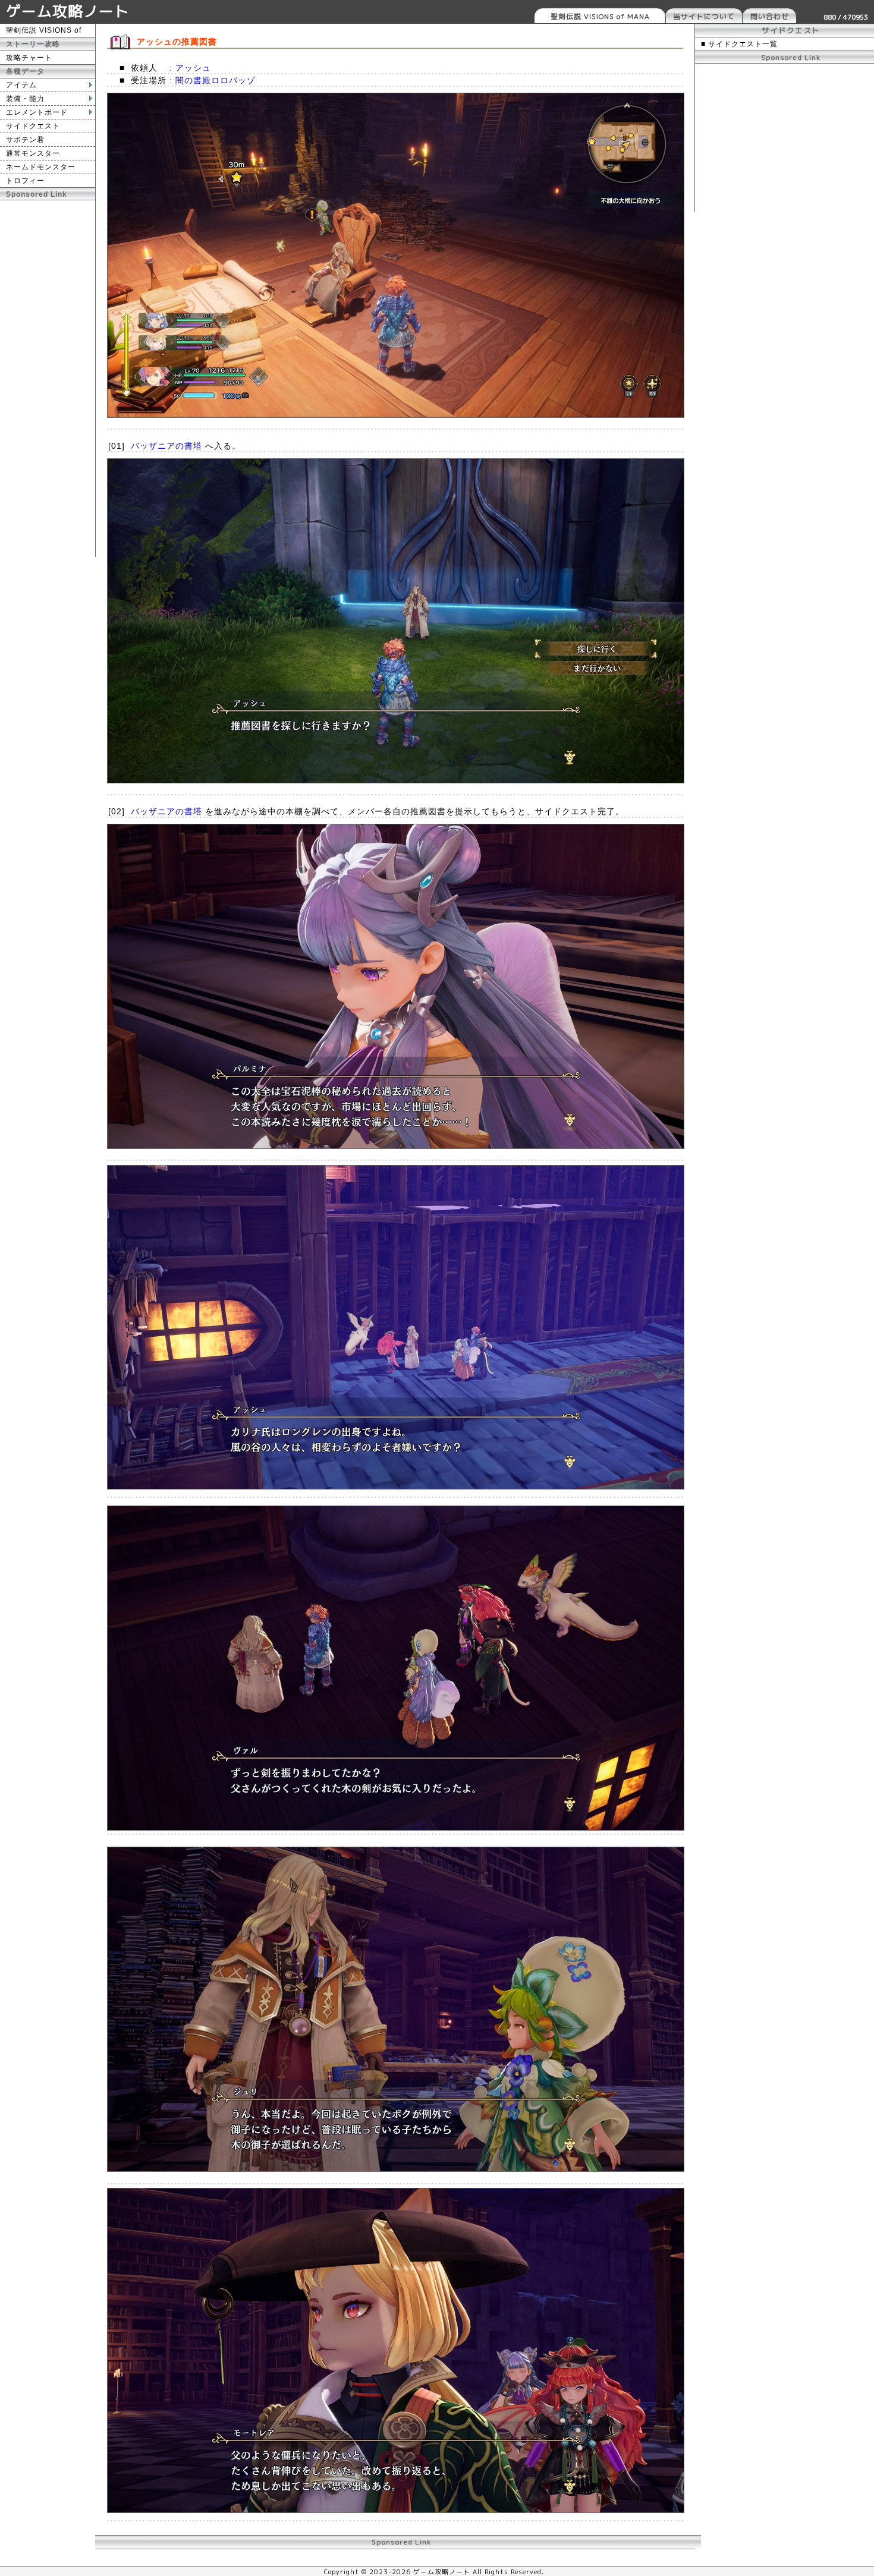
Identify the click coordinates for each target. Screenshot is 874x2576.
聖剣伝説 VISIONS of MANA (600, 16)
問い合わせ (770, 16)
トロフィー (25, 181)
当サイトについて (704, 16)
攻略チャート (29, 58)
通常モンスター (33, 153)
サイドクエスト (33, 126)
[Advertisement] (48, 379)
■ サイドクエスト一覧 (739, 44)
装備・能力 (25, 99)
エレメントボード (37, 112)
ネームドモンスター (41, 167)
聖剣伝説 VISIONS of (44, 30)
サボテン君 (25, 140)
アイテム (21, 85)
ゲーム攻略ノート (68, 11)
